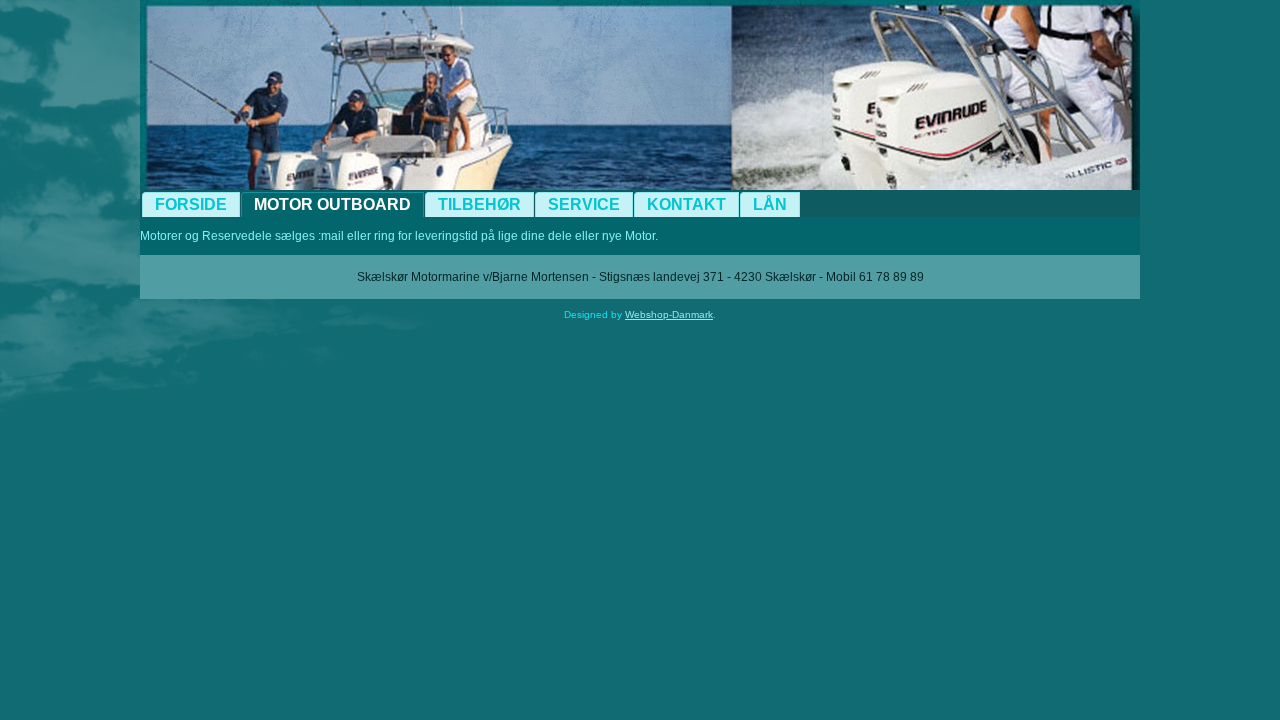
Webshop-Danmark (669, 314)
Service (584, 204)
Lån (770, 204)
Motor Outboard (332, 204)
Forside (191, 204)
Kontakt (686, 204)
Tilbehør (479, 204)
